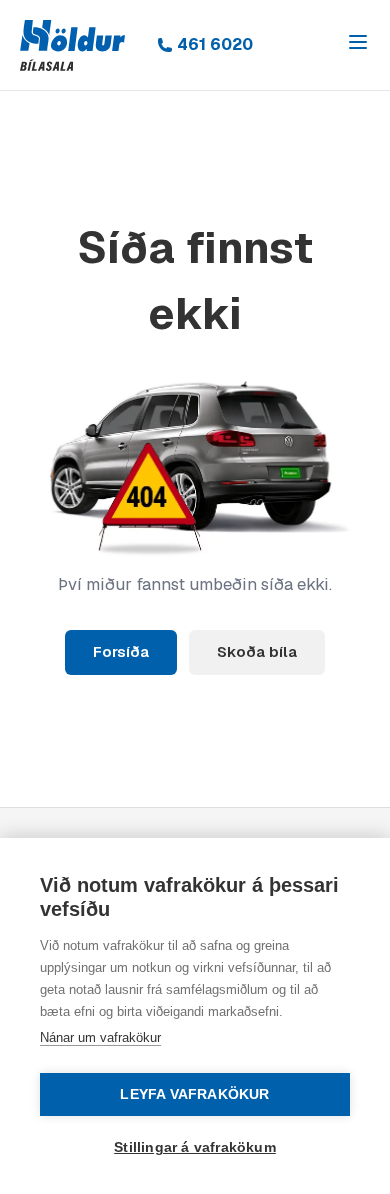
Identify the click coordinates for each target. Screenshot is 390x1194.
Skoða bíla (257, 651)
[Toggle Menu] (358, 42)
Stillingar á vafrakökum (195, 1147)
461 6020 (215, 44)
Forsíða (121, 651)
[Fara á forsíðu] (72, 45)
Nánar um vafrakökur (100, 1037)
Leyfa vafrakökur (194, 1094)
